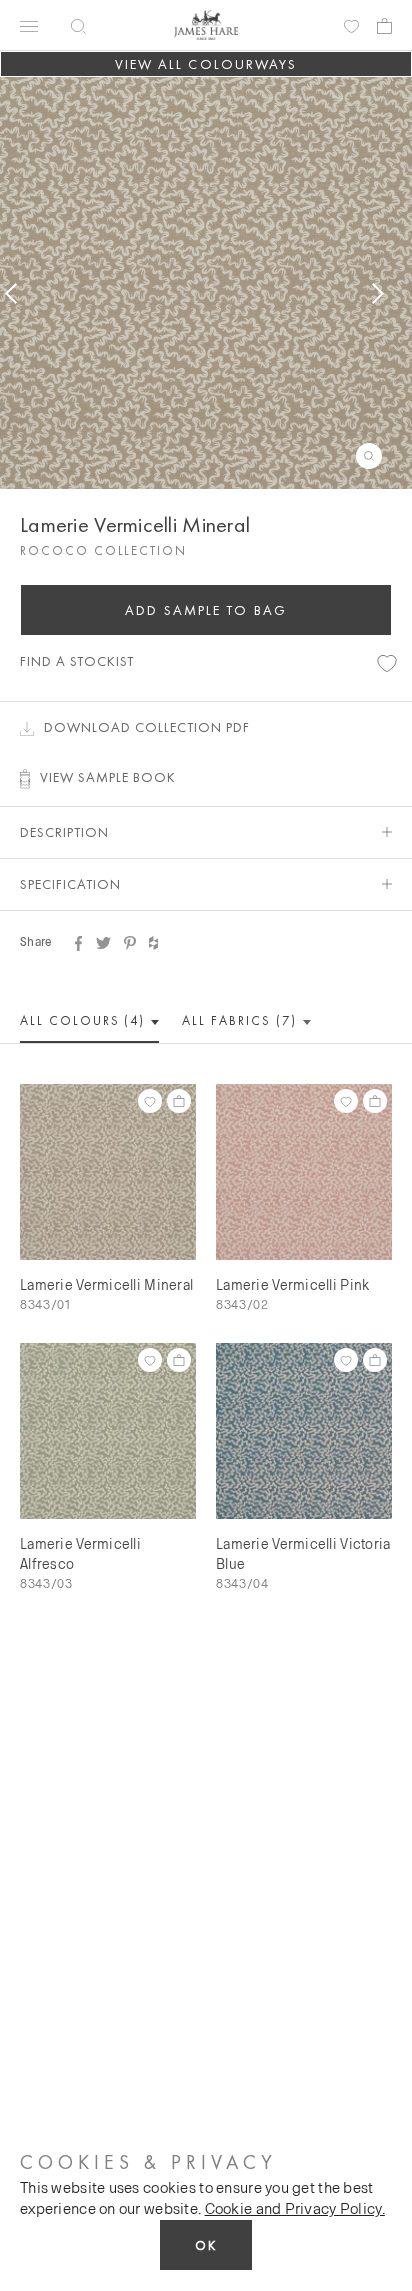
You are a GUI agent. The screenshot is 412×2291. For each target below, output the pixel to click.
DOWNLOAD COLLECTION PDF (147, 727)
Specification (70, 884)
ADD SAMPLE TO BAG (206, 610)
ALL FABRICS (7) (241, 1020)
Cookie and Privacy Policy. (295, 2208)
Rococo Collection (103, 550)
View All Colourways (206, 64)
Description (64, 832)
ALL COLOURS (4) (85, 1020)
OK (206, 2245)
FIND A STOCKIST (77, 661)
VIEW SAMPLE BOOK (108, 777)
